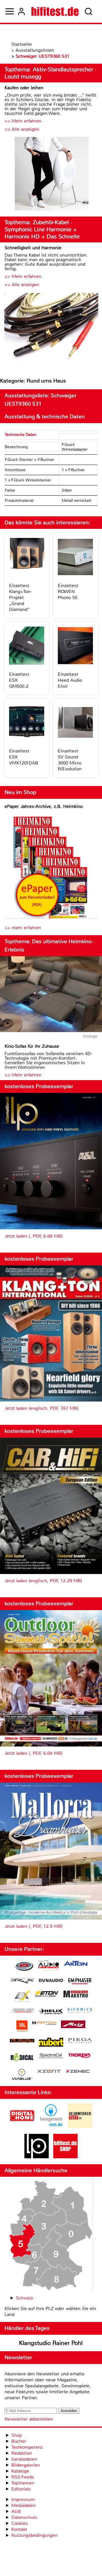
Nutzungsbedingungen (34, 2535)
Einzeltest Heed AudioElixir (70, 680)
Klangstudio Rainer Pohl (51, 2343)
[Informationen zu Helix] (51, 2012)
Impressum (23, 2499)
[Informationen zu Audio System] (49, 1967)
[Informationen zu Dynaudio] (51, 1981)
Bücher (19, 2441)
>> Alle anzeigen (22, 129)
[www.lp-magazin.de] (37, 2157)
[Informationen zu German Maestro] (76, 1995)
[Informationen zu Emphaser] (80, 1982)
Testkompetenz (27, 2447)
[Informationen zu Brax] (22, 1981)
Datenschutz (24, 2517)
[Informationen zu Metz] (73, 2025)
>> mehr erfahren (23, 928)
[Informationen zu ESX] (22, 1997)
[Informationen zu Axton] (76, 1964)
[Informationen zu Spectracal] (51, 2056)
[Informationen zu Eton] (47, 1995)
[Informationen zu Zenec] (78, 2072)
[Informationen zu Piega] (80, 2041)
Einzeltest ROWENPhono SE (68, 591)
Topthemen (23, 2483)
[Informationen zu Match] (44, 2023)
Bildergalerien (26, 2465)
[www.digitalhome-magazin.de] (22, 2126)
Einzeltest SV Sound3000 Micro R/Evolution (70, 760)
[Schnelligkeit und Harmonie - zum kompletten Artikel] (51, 330)
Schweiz (24, 2298)
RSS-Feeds (23, 2477)
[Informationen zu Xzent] (49, 2072)
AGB (16, 2511)
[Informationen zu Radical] (22, 2058)
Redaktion (22, 2453)
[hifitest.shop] (65, 2157)
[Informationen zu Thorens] (80, 2056)
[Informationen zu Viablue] (22, 2075)
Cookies (20, 2523)
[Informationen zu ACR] (24, 1967)
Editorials (21, 2489)
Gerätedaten (24, 2459)
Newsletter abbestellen (29, 2419)
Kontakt (19, 2529)
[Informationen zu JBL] (22, 2027)
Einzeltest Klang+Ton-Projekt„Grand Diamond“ (20, 597)
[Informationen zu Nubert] (51, 2043)
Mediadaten (24, 2505)
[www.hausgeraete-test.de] (51, 2126)
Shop (17, 2435)
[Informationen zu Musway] (22, 2041)
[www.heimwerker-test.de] (80, 2126)
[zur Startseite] (55, 11)
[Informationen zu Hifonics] (80, 2011)
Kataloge (20, 2471)
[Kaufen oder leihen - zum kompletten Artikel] (51, 174)
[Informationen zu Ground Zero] (22, 2011)
